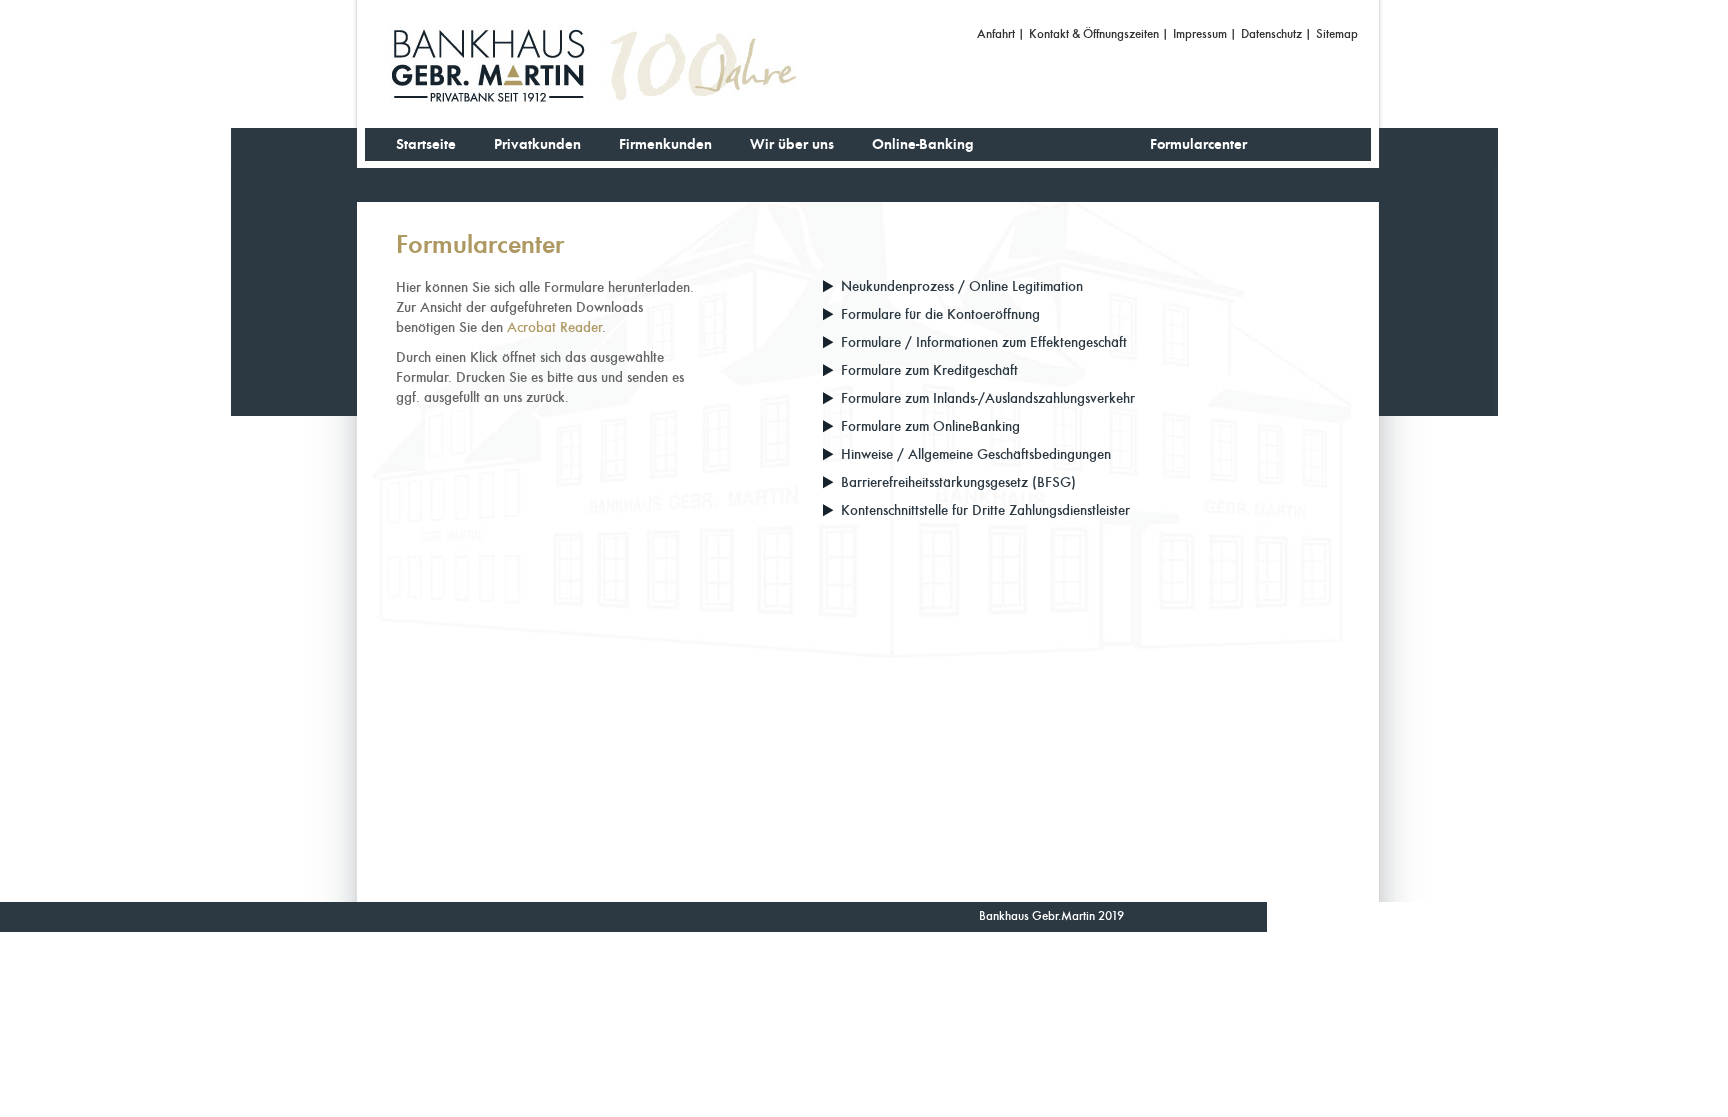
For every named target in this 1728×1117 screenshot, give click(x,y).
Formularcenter (1198, 144)
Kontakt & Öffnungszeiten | (1099, 34)
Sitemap (1337, 34)
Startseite (426, 144)
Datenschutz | (1276, 34)
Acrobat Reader (554, 327)
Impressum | (1205, 34)
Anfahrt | (1001, 34)
